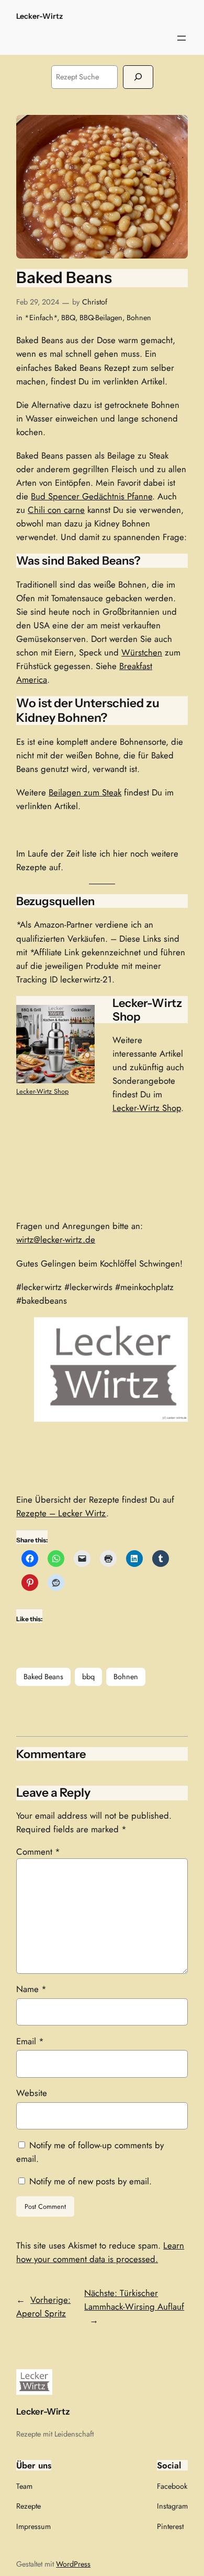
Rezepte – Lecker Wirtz (61, 1513)
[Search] (138, 77)
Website (32, 2093)
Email (30, 2041)
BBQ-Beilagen (101, 318)
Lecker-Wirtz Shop (42, 1091)
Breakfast (136, 666)
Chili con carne (56, 510)
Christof (95, 302)
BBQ (68, 318)
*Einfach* (41, 318)
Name (31, 1989)
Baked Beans (43, 1677)
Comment (38, 1852)
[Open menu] (182, 38)
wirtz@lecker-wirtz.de (56, 1239)
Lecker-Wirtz (39, 16)
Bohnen (139, 318)
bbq (88, 1677)
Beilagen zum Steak (85, 792)
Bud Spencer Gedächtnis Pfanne (92, 496)
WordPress (73, 2564)
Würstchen (142, 652)
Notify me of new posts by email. (90, 2181)
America (32, 680)
